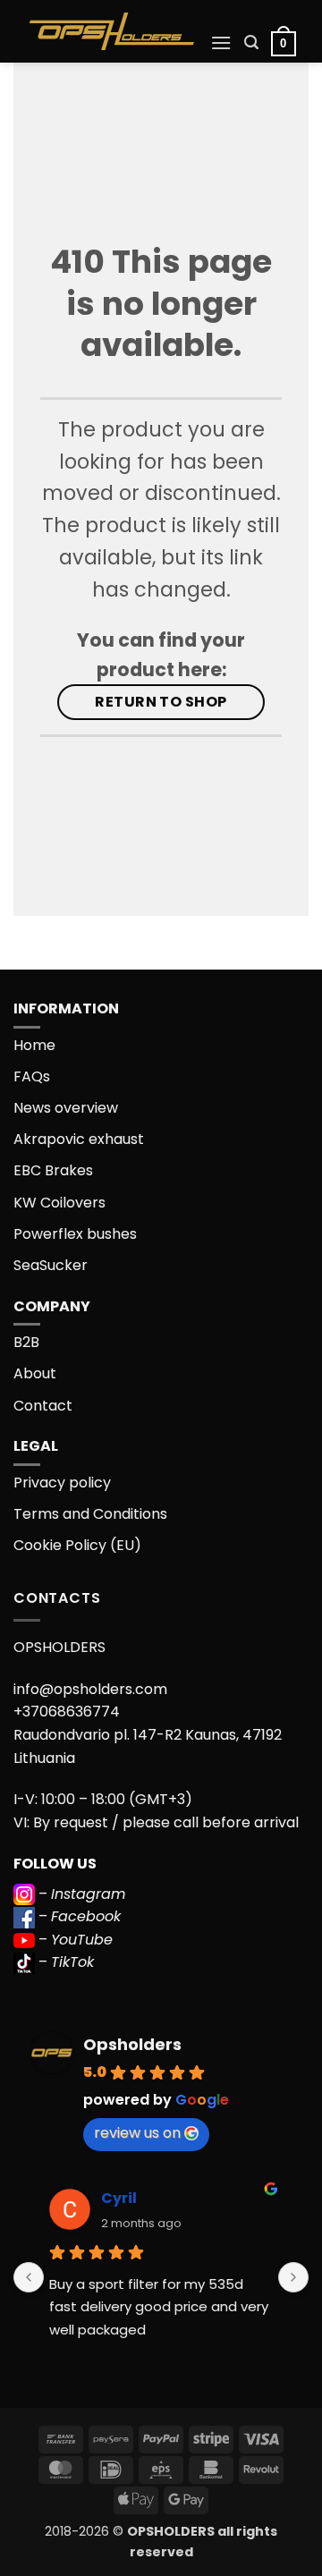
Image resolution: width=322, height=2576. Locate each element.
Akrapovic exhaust (79, 1139)
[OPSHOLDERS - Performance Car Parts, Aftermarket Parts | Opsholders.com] (112, 31)
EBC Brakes (53, 1170)
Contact (43, 1406)
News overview (66, 1108)
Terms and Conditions (90, 1514)
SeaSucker (51, 1265)
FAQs (32, 1076)
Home (34, 1045)
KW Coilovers (59, 1203)
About (35, 1373)
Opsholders (132, 2044)
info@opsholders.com (90, 1689)
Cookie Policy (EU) (77, 1545)
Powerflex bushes (75, 1234)
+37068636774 (67, 1712)
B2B (26, 1342)
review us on (137, 2133)
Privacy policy (62, 1483)
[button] (221, 42)
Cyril (119, 2198)
